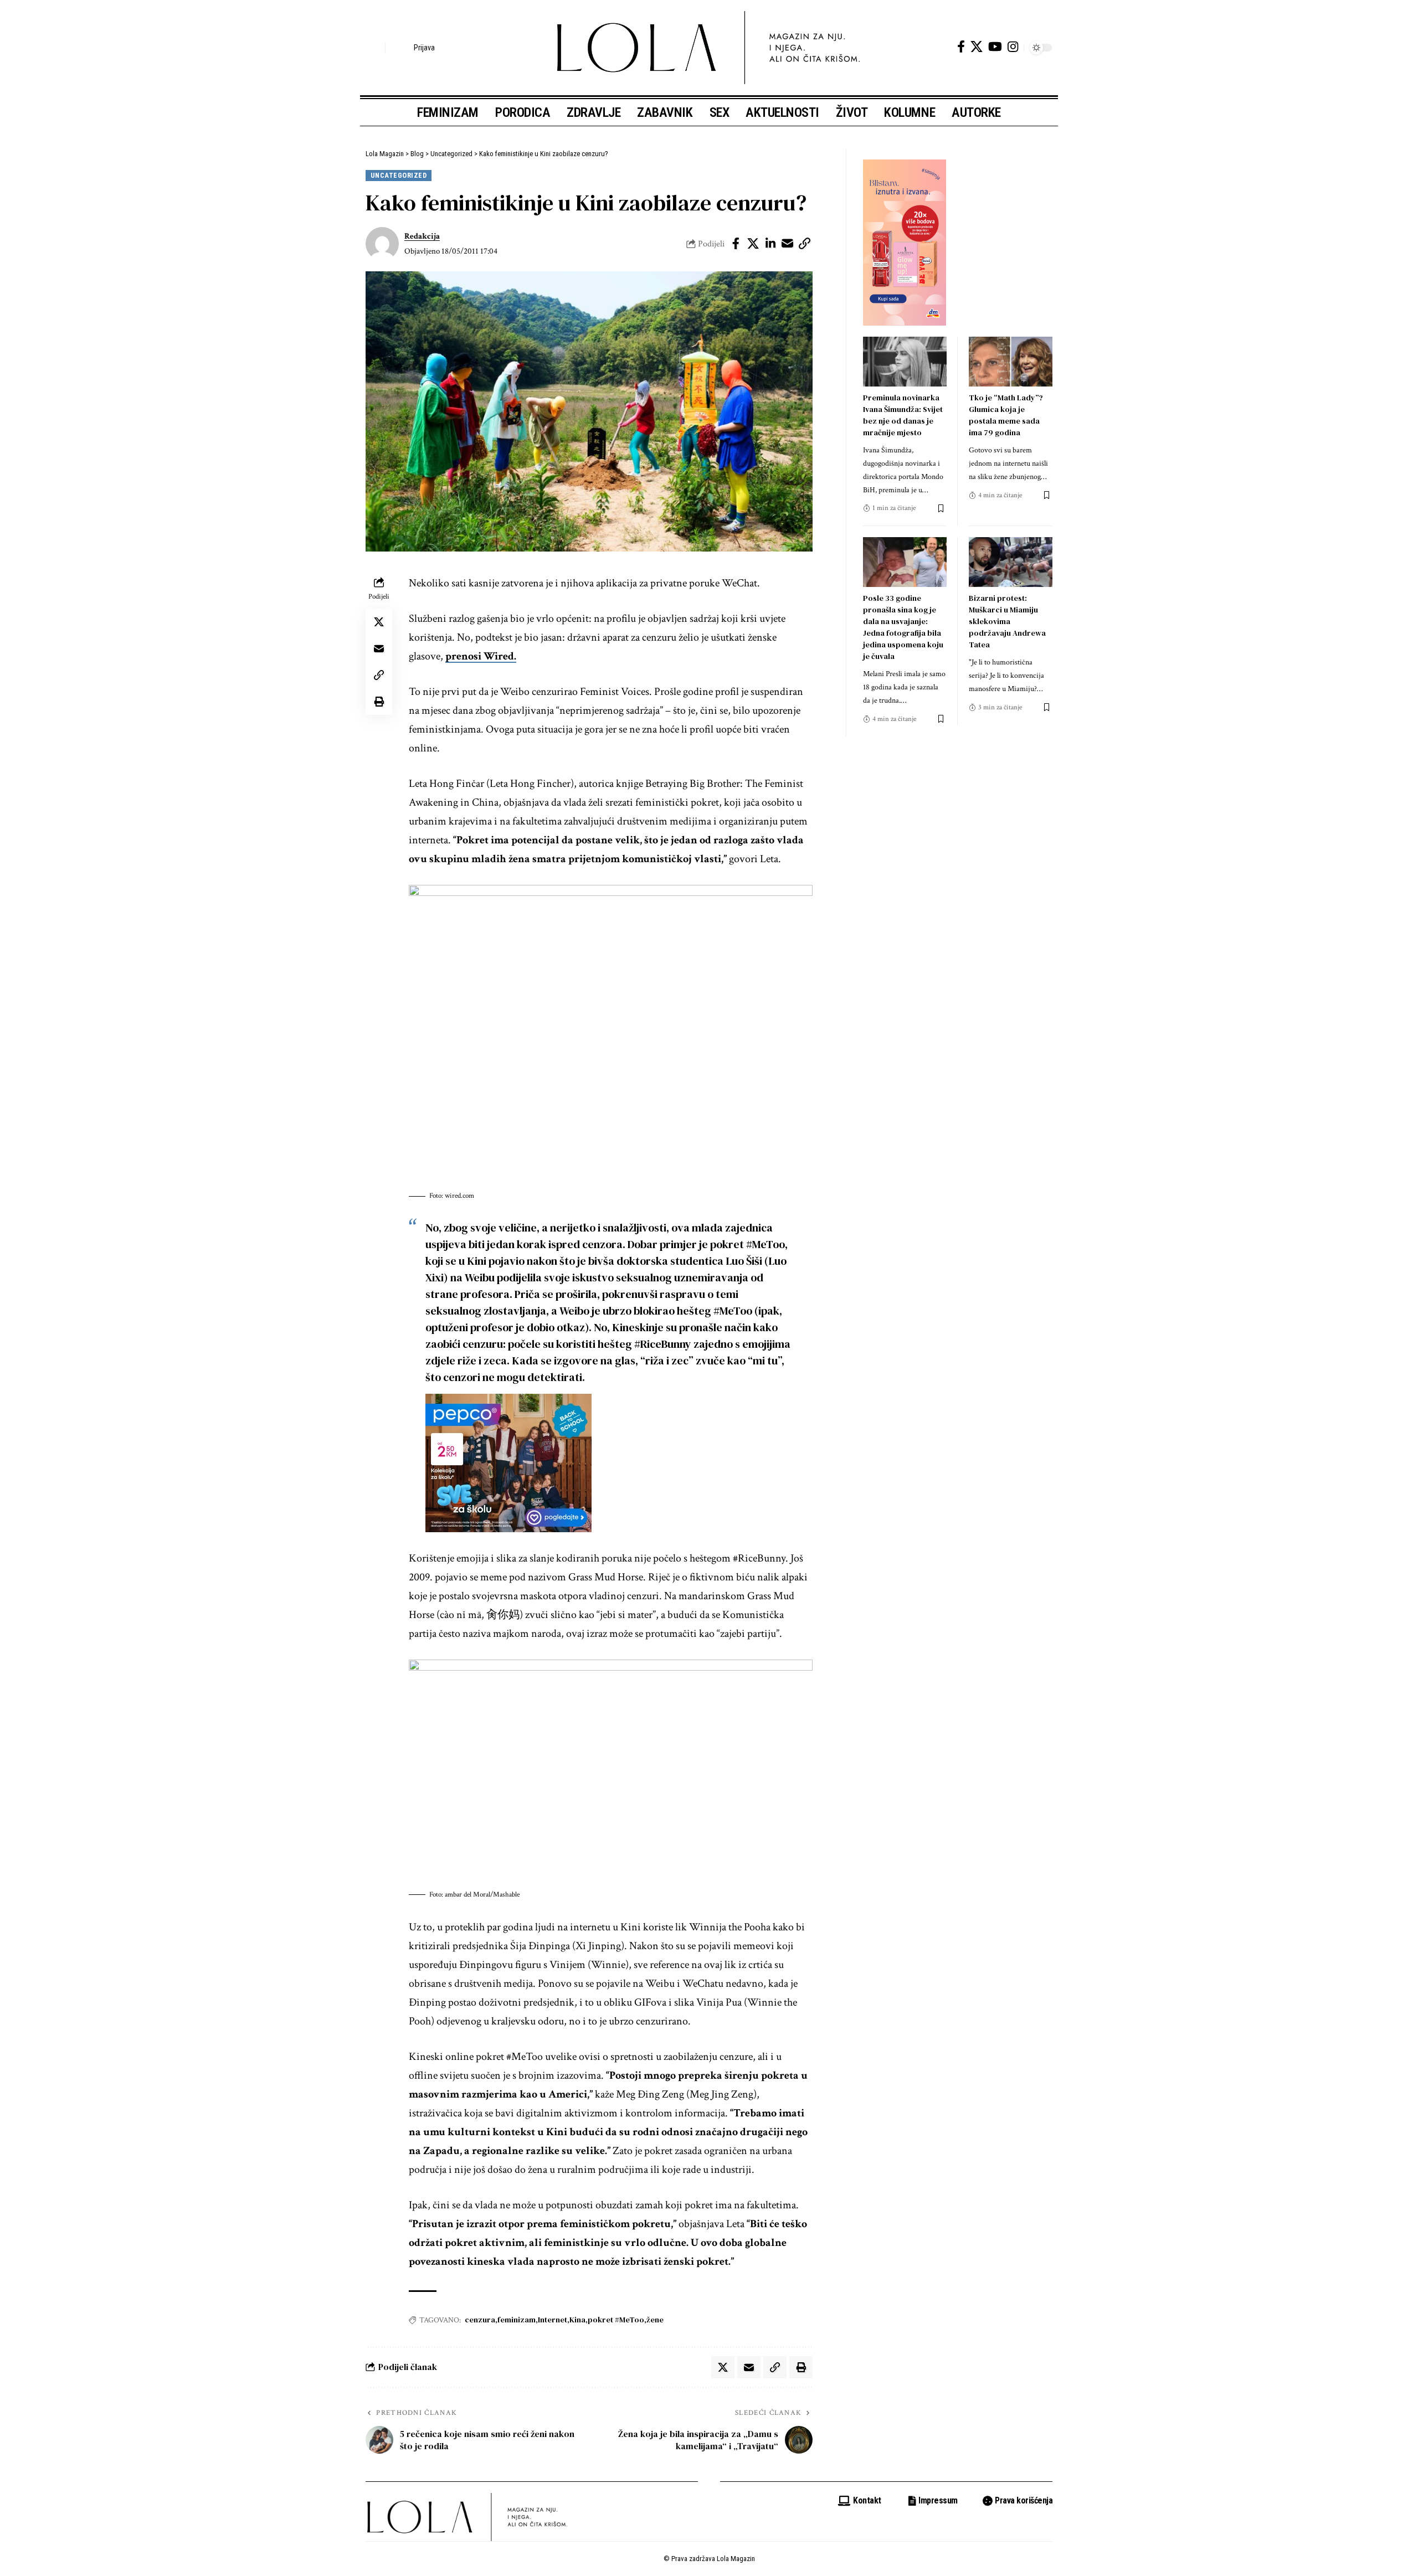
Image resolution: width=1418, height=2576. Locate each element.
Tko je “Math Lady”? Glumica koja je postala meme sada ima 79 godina (1006, 415)
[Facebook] (961, 47)
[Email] (788, 244)
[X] (977, 47)
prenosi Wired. (481, 656)
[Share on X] (753, 244)
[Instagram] (1013, 47)
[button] (374, 48)
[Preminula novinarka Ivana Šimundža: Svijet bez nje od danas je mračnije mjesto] (905, 362)
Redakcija (422, 236)
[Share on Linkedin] (770, 244)
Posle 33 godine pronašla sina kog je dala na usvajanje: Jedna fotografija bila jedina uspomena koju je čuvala (903, 627)
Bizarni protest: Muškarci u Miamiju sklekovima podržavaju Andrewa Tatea (1007, 621)
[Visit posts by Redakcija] (382, 244)
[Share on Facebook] (736, 244)
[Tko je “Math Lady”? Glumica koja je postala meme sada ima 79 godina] (1011, 362)
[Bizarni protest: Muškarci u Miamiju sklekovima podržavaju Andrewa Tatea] (1011, 562)
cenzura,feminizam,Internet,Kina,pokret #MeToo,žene (564, 2320)
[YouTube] (995, 47)
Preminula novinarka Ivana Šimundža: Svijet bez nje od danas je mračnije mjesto (903, 415)
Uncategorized (399, 175)
